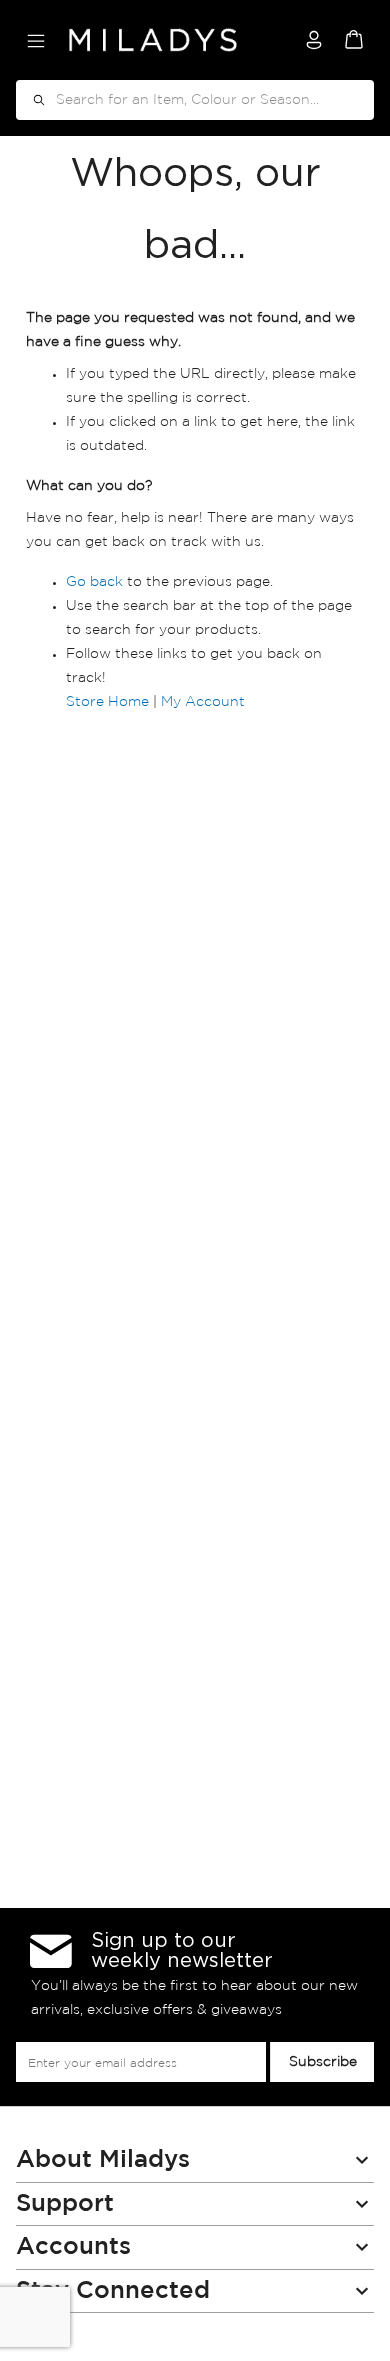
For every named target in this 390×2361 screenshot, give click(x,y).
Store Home (107, 702)
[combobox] (195, 100)
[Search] (32, 100)
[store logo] (153, 40)
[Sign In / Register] (314, 40)
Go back (94, 582)
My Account (203, 702)
